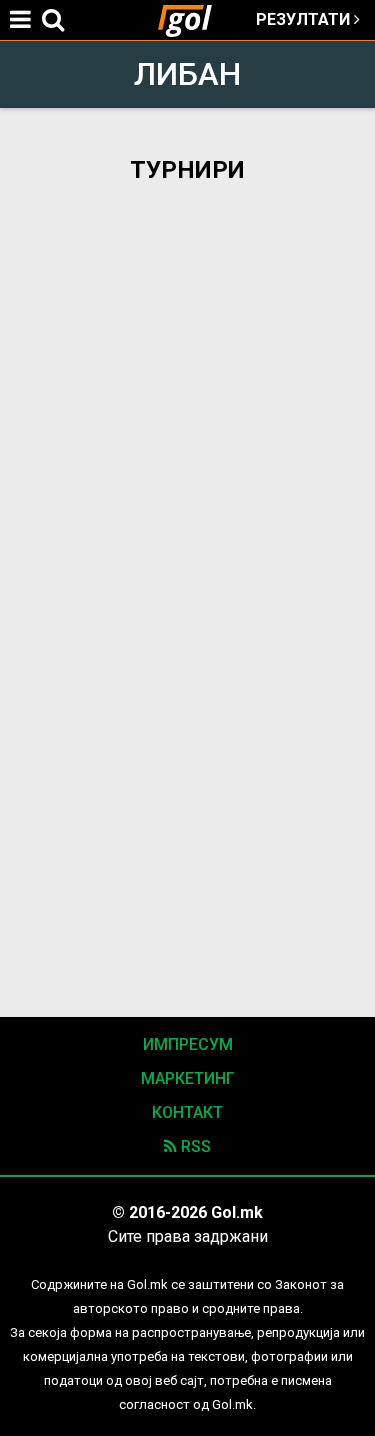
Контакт (187, 1112)
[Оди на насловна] (193, 20)
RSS (194, 1146)
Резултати (305, 19)
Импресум (188, 1044)
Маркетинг (188, 1078)
